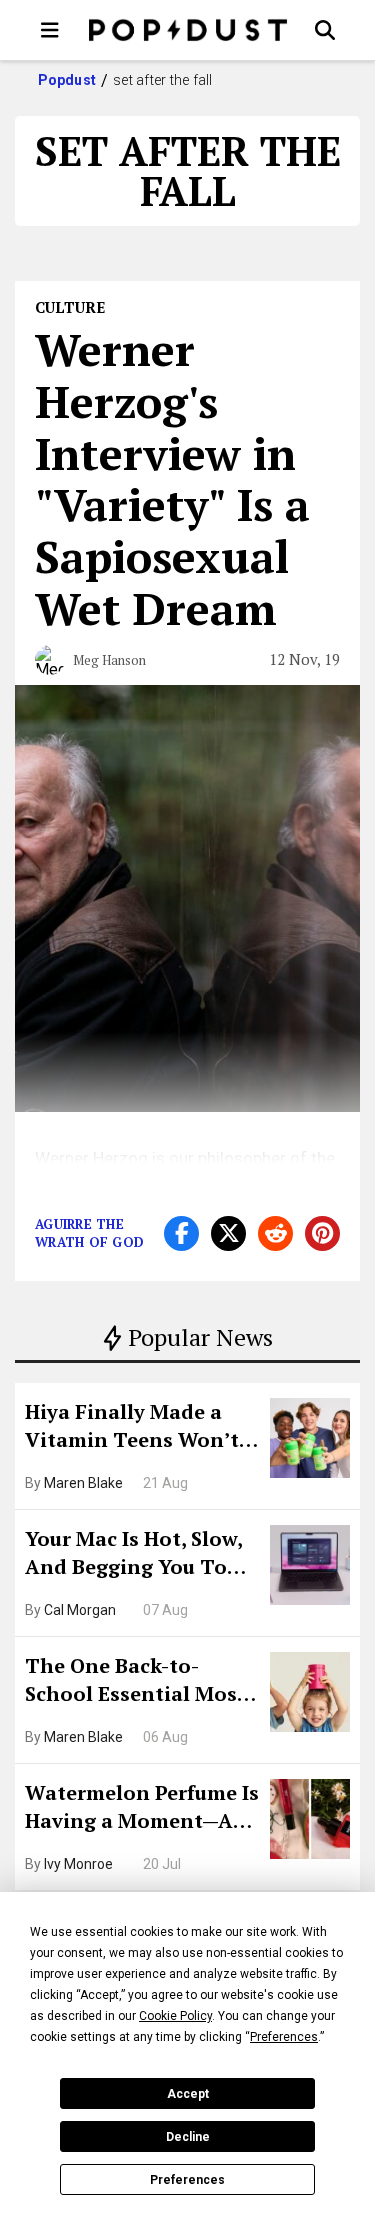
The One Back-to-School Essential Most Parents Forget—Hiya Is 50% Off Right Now (141, 1682)
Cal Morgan (80, 1610)
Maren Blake (83, 1483)
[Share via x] (228, 1233)
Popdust (67, 80)
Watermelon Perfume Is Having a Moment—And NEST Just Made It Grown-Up (142, 1809)
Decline (188, 2137)
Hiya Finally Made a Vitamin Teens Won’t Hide (132, 1428)
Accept (188, 2094)
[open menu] (50, 30)
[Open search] (325, 30)
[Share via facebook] (181, 1233)
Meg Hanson (109, 660)
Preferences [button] (284, 2037)
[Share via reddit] (275, 1233)
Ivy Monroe (78, 1864)
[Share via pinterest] (322, 1233)
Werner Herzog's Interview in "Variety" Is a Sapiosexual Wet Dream (172, 478)
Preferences (187, 2180)
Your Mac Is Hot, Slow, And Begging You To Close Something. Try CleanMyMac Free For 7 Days (140, 1555)
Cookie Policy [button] (175, 2016)
